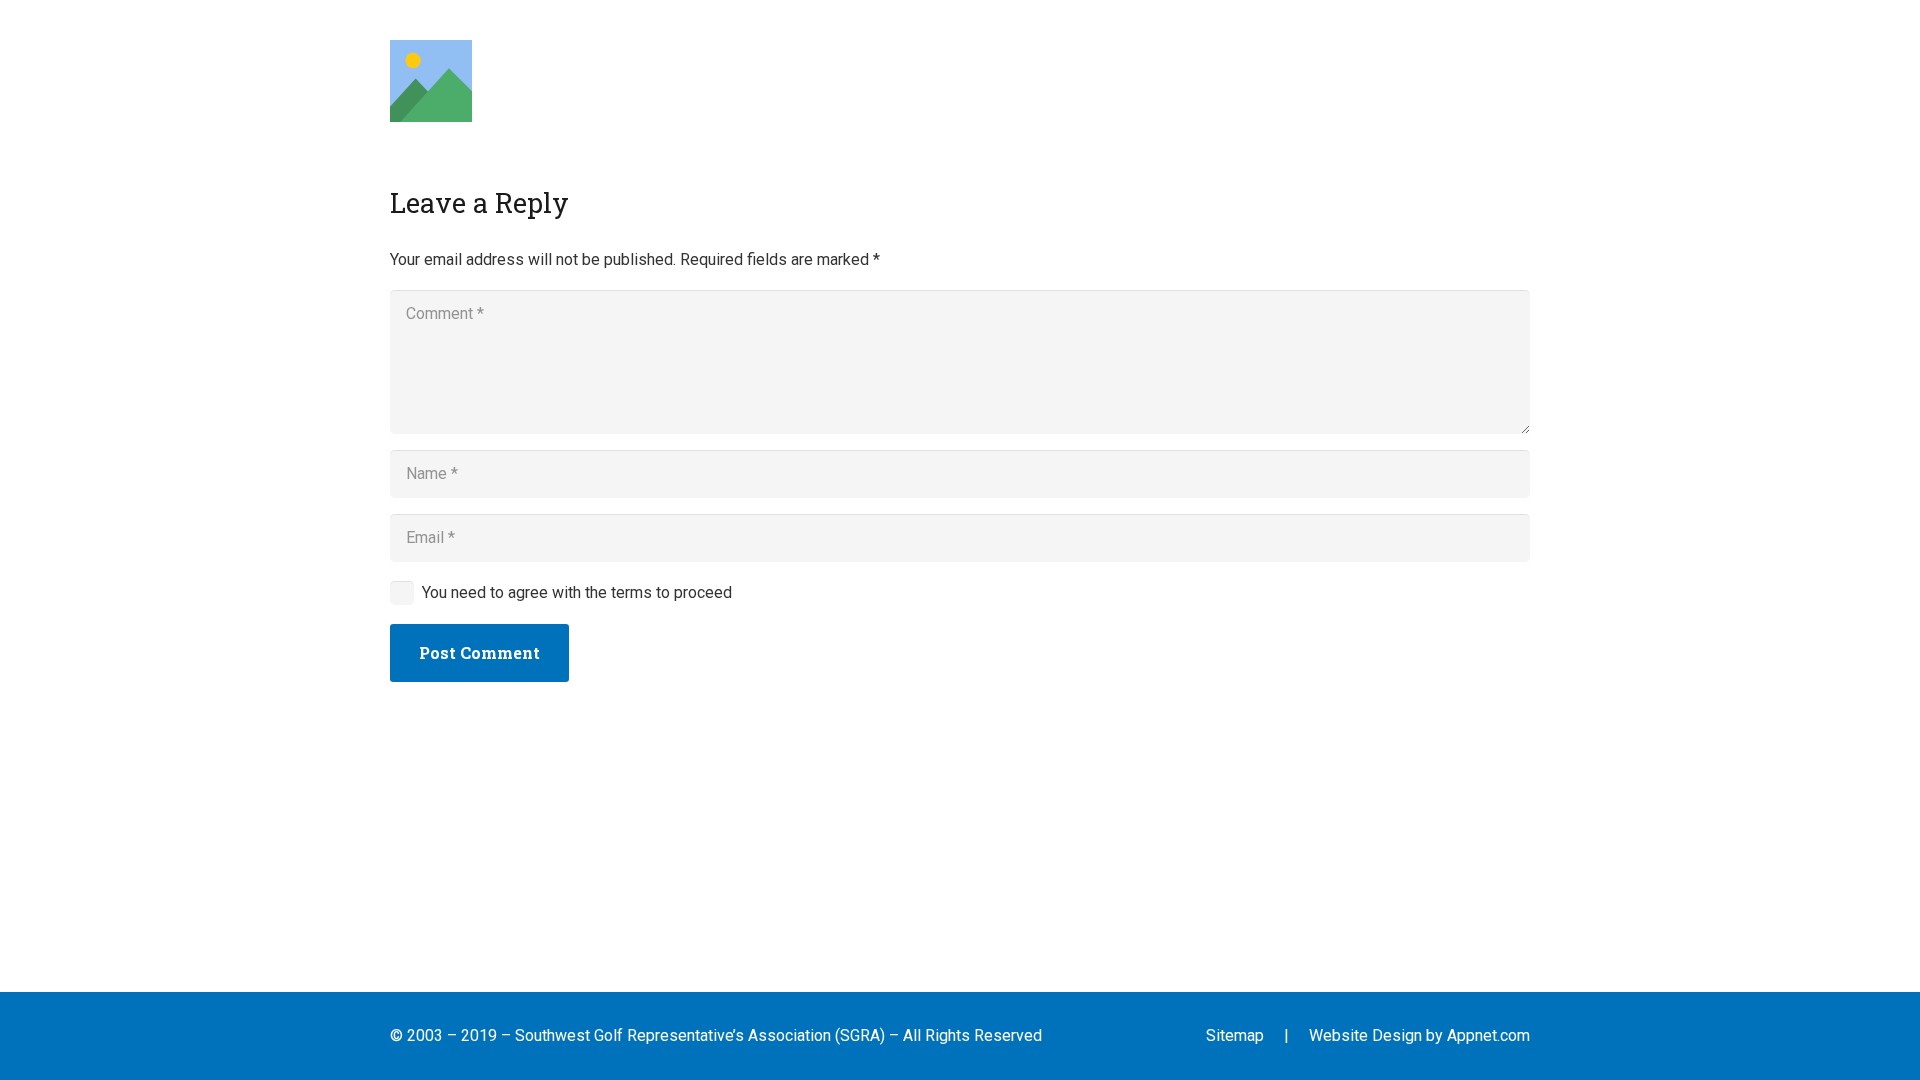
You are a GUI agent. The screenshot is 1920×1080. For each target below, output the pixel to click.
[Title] (431, 81)
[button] (687, 80)
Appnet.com (1488, 1035)
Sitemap (1235, 1035)
